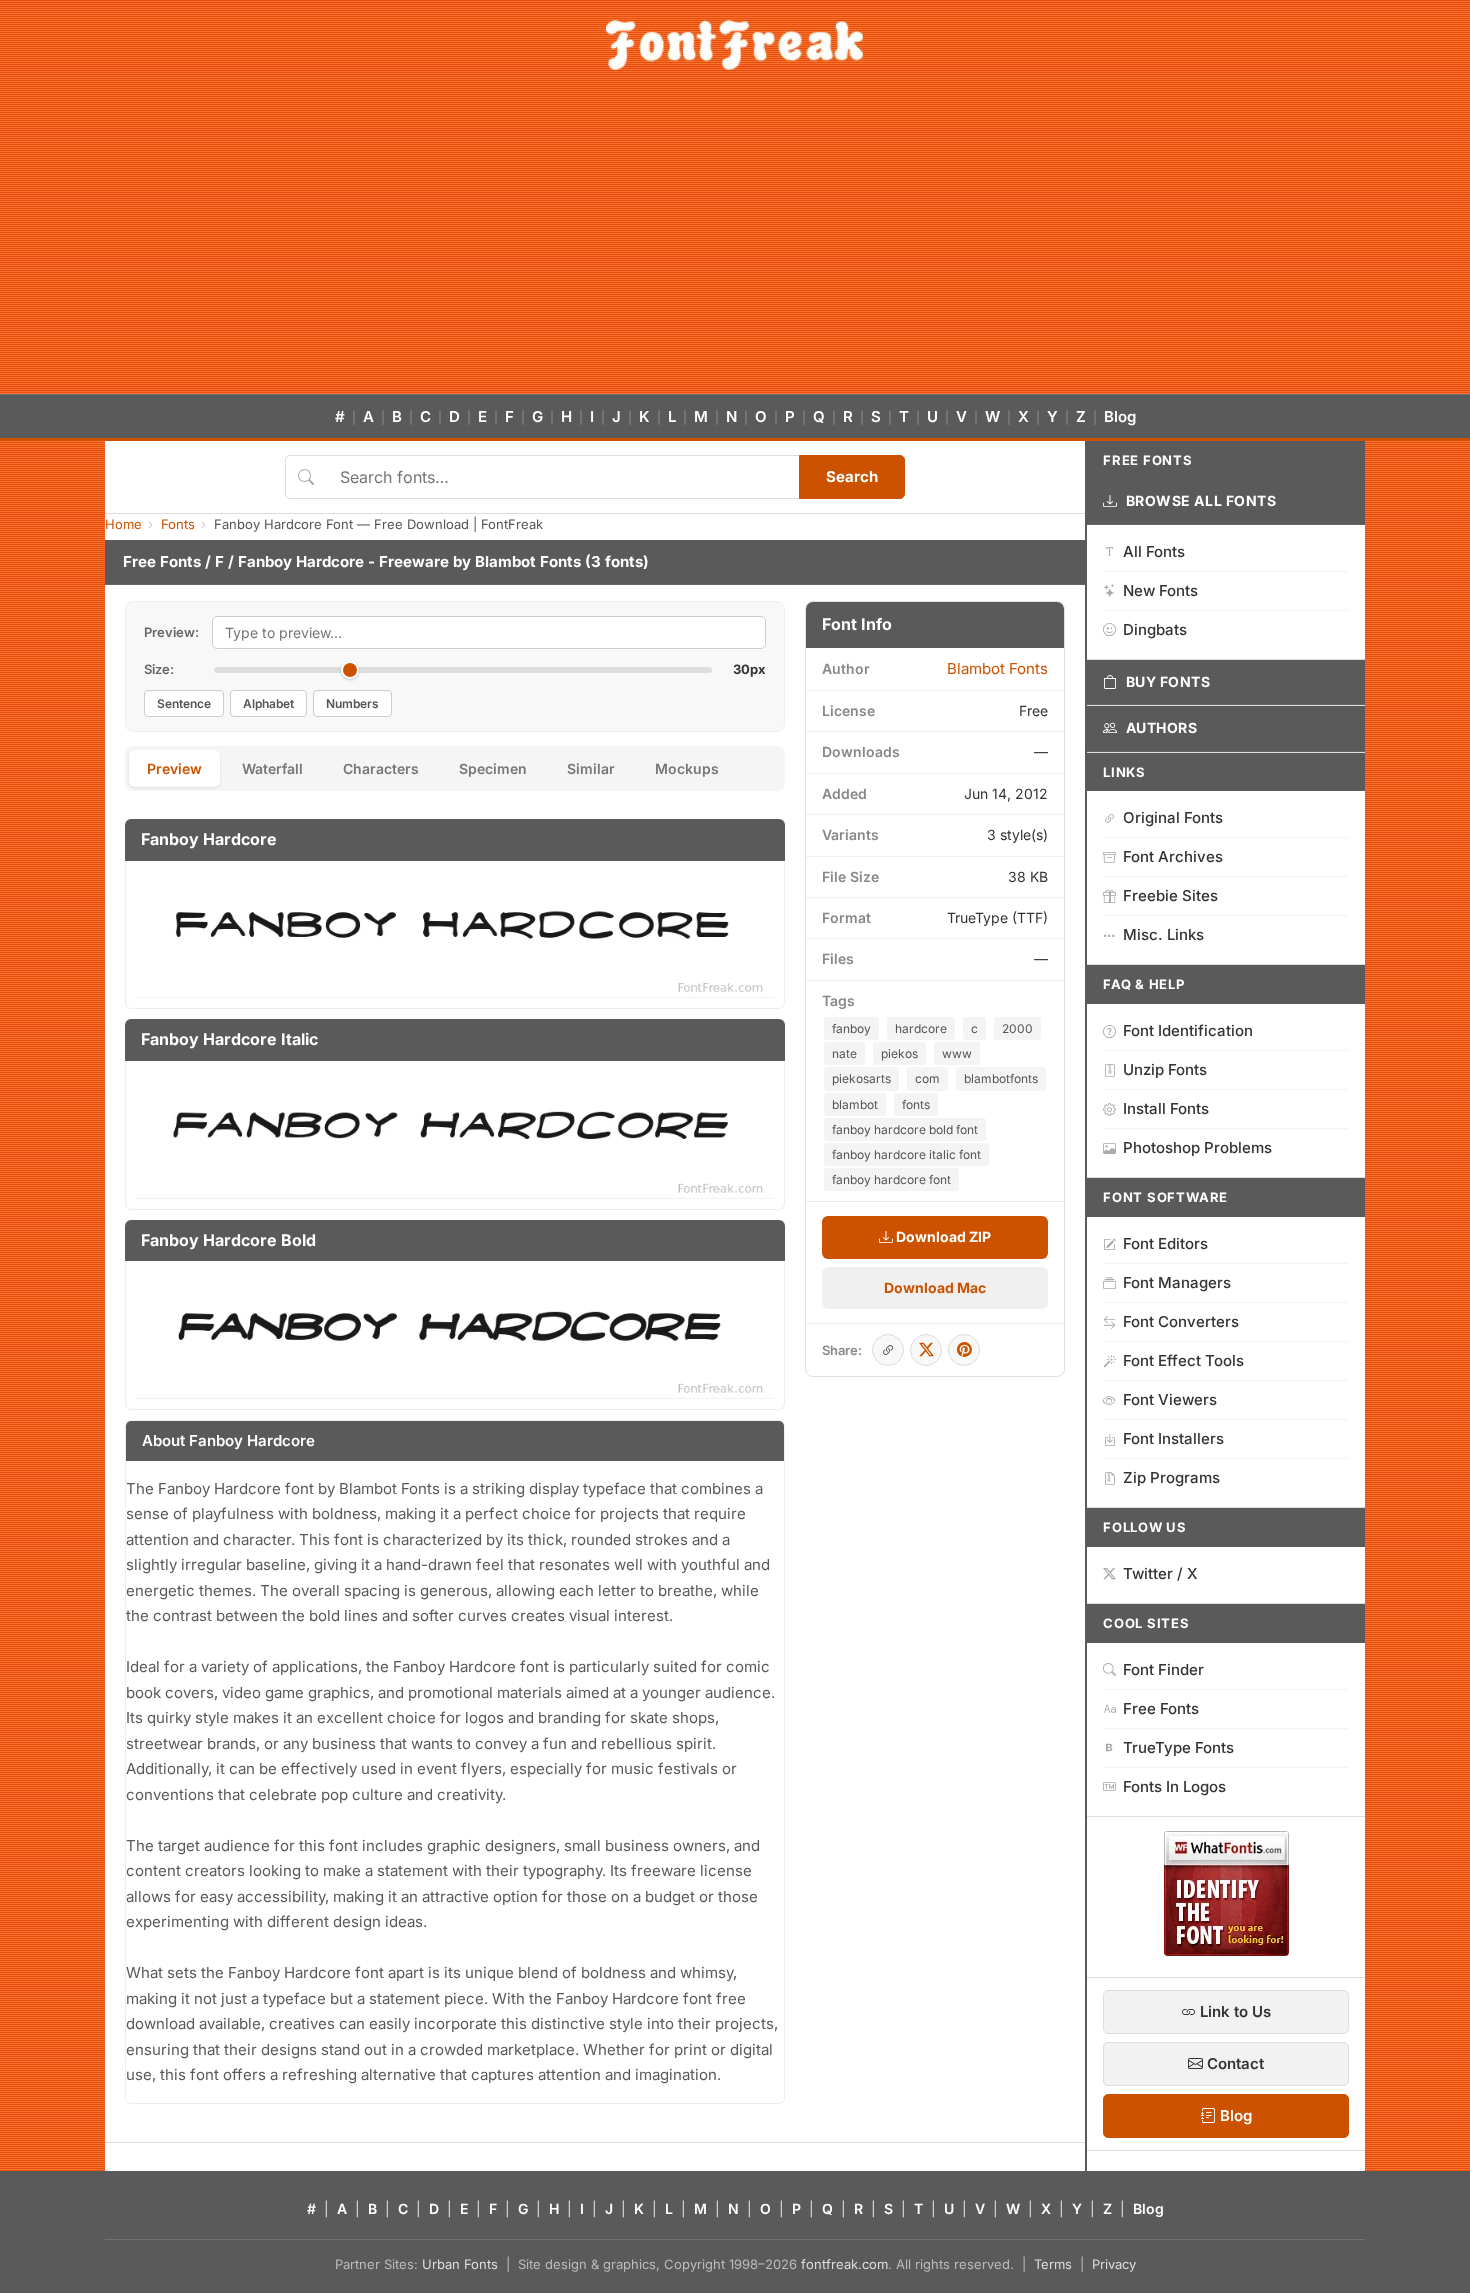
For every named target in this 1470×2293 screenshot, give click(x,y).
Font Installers (1173, 1438)
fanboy (851, 1028)
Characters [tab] (381, 768)
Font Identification (1188, 1030)
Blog (1120, 416)
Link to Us (1233, 2011)
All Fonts (1154, 551)
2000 (1017, 1028)
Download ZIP (942, 1236)
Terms (1053, 2264)
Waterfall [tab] (272, 768)
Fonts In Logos (1174, 1786)
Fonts (178, 524)
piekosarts (861, 1078)
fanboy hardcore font (891, 1179)
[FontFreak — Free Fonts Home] (734, 45)
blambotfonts (1001, 1078)
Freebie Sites (1170, 895)
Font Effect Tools (1183, 1360)
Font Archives (1173, 856)
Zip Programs (1171, 1477)
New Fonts (1160, 590)
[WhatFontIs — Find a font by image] (1226, 1950)
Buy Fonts (1168, 681)
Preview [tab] (174, 768)
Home (123, 524)
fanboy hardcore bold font (905, 1129)
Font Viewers (1170, 1399)
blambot (855, 1104)
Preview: (171, 632)
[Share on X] (926, 1350)
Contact (1233, 2063)
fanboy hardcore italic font (906, 1154)
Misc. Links (1163, 934)
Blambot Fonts (528, 561)
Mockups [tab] (687, 768)
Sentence (184, 703)
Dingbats (1155, 629)
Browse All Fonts (1201, 500)
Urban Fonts (460, 2264)
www (957, 1053)
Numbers (352, 703)
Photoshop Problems (1197, 1147)
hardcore (921, 1028)
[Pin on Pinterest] (964, 1350)
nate (844, 1053)
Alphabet (268, 703)
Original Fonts (1173, 817)
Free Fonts (162, 561)
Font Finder (1163, 1669)
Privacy (1114, 2264)
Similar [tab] (591, 768)
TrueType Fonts (1178, 1747)
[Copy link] (888, 1350)
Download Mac (935, 1287)
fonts (916, 1104)
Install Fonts (1166, 1108)
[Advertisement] (735, 244)
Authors (1162, 727)
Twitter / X (1160, 1573)
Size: (159, 669)
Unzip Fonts (1165, 1069)
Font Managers (1177, 1282)
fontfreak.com (844, 2264)
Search (852, 476)
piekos (899, 1053)
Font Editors (1165, 1243)
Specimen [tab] (493, 768)
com (927, 1078)
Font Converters (1181, 1321)
